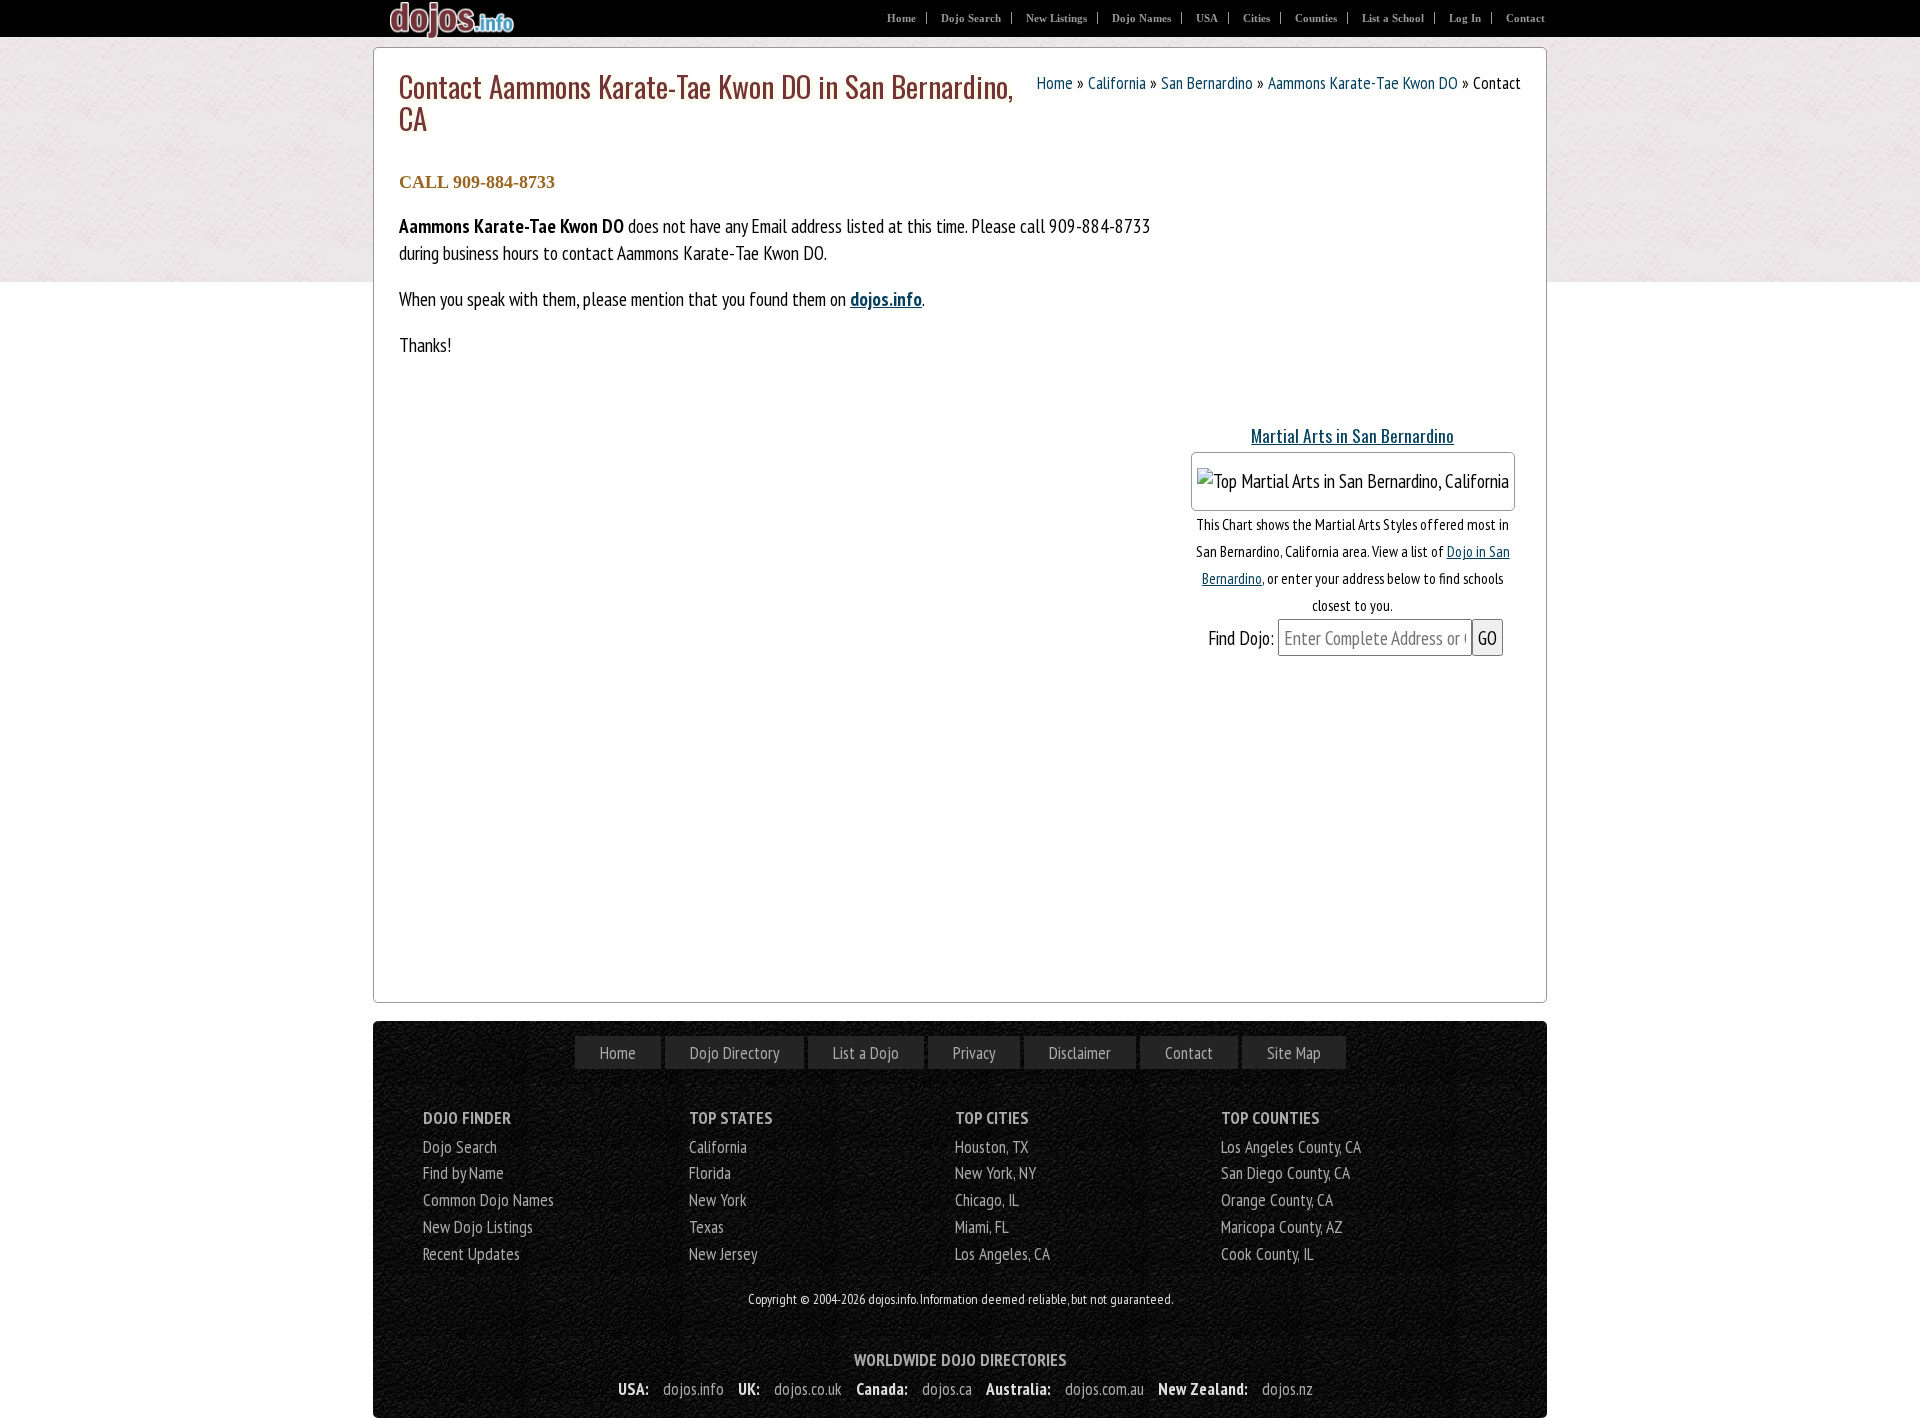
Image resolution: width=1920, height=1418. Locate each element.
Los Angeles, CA (1002, 1253)
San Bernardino (1207, 82)
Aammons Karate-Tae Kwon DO (1363, 82)
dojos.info (886, 298)
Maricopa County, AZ (1282, 1226)
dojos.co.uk (808, 1388)
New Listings (1056, 18)
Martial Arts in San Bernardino (1352, 435)
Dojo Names (1141, 18)
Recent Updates (471, 1253)
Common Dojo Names (488, 1199)
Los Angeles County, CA (1291, 1146)
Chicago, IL (987, 1199)
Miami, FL (982, 1226)
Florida (710, 1172)
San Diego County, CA (1285, 1172)
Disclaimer (1080, 1052)
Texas (706, 1226)
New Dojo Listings (478, 1226)
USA (1207, 18)
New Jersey (723, 1253)
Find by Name (463, 1172)
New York (718, 1199)
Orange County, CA (1277, 1199)
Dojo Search (971, 18)
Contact (1525, 18)
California (1117, 82)
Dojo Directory (734, 1052)
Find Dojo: (1241, 637)
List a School (1393, 18)
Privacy (974, 1052)
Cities (1256, 18)
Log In (1465, 18)
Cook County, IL (1267, 1253)
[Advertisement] (1334, 279)
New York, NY (995, 1172)
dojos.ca (947, 1388)
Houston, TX (992, 1146)
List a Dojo (866, 1052)
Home (901, 18)
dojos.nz (1287, 1388)
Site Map (1294, 1052)
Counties (1316, 18)
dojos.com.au (1104, 1388)
